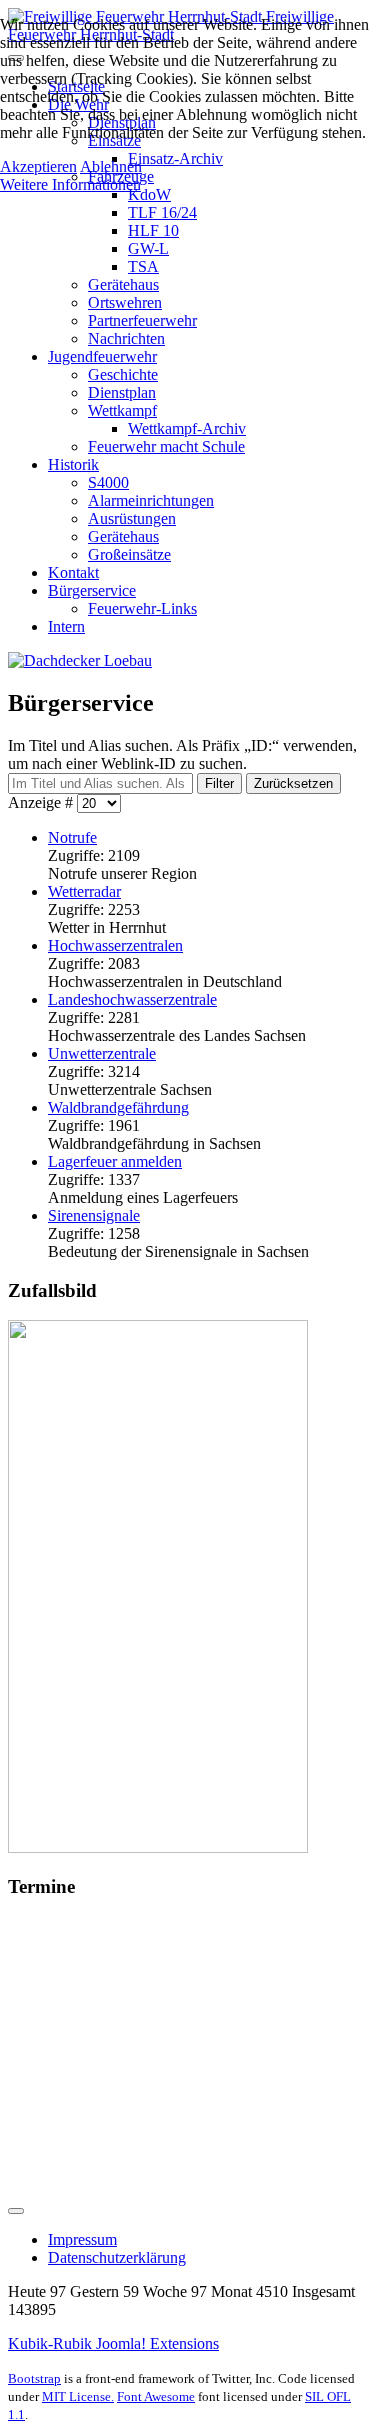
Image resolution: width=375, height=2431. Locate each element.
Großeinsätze (129, 554)
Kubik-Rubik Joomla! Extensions (113, 2343)
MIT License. (78, 2396)
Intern (66, 626)
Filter (219, 783)
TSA (143, 266)
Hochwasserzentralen (115, 945)
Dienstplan (122, 392)
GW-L (148, 248)
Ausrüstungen (132, 518)
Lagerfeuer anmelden (115, 1161)
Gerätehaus (123, 284)
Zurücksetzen (293, 783)
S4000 (108, 482)
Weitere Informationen (70, 184)
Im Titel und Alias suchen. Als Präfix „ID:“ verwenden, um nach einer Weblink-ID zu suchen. (182, 754)
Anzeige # (42, 802)
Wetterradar (84, 891)
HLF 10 (153, 230)
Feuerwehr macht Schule (166, 446)
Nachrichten (126, 338)
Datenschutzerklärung (117, 2257)
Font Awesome (156, 2396)
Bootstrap (34, 2378)
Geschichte (123, 374)
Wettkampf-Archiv (187, 428)
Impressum (82, 2239)
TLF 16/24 (162, 212)
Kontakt (73, 572)
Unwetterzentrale (102, 1053)
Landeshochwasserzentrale (132, 999)
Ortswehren (125, 302)
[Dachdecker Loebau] (80, 660)
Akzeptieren (38, 166)
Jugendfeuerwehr (102, 356)
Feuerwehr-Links (142, 608)
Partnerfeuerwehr (142, 320)
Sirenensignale (94, 1215)
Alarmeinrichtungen (151, 500)
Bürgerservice (92, 590)
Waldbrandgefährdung (118, 1107)
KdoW (149, 194)
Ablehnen (111, 166)
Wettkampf (122, 410)
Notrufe (72, 837)
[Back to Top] (16, 2211)
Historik (73, 464)
